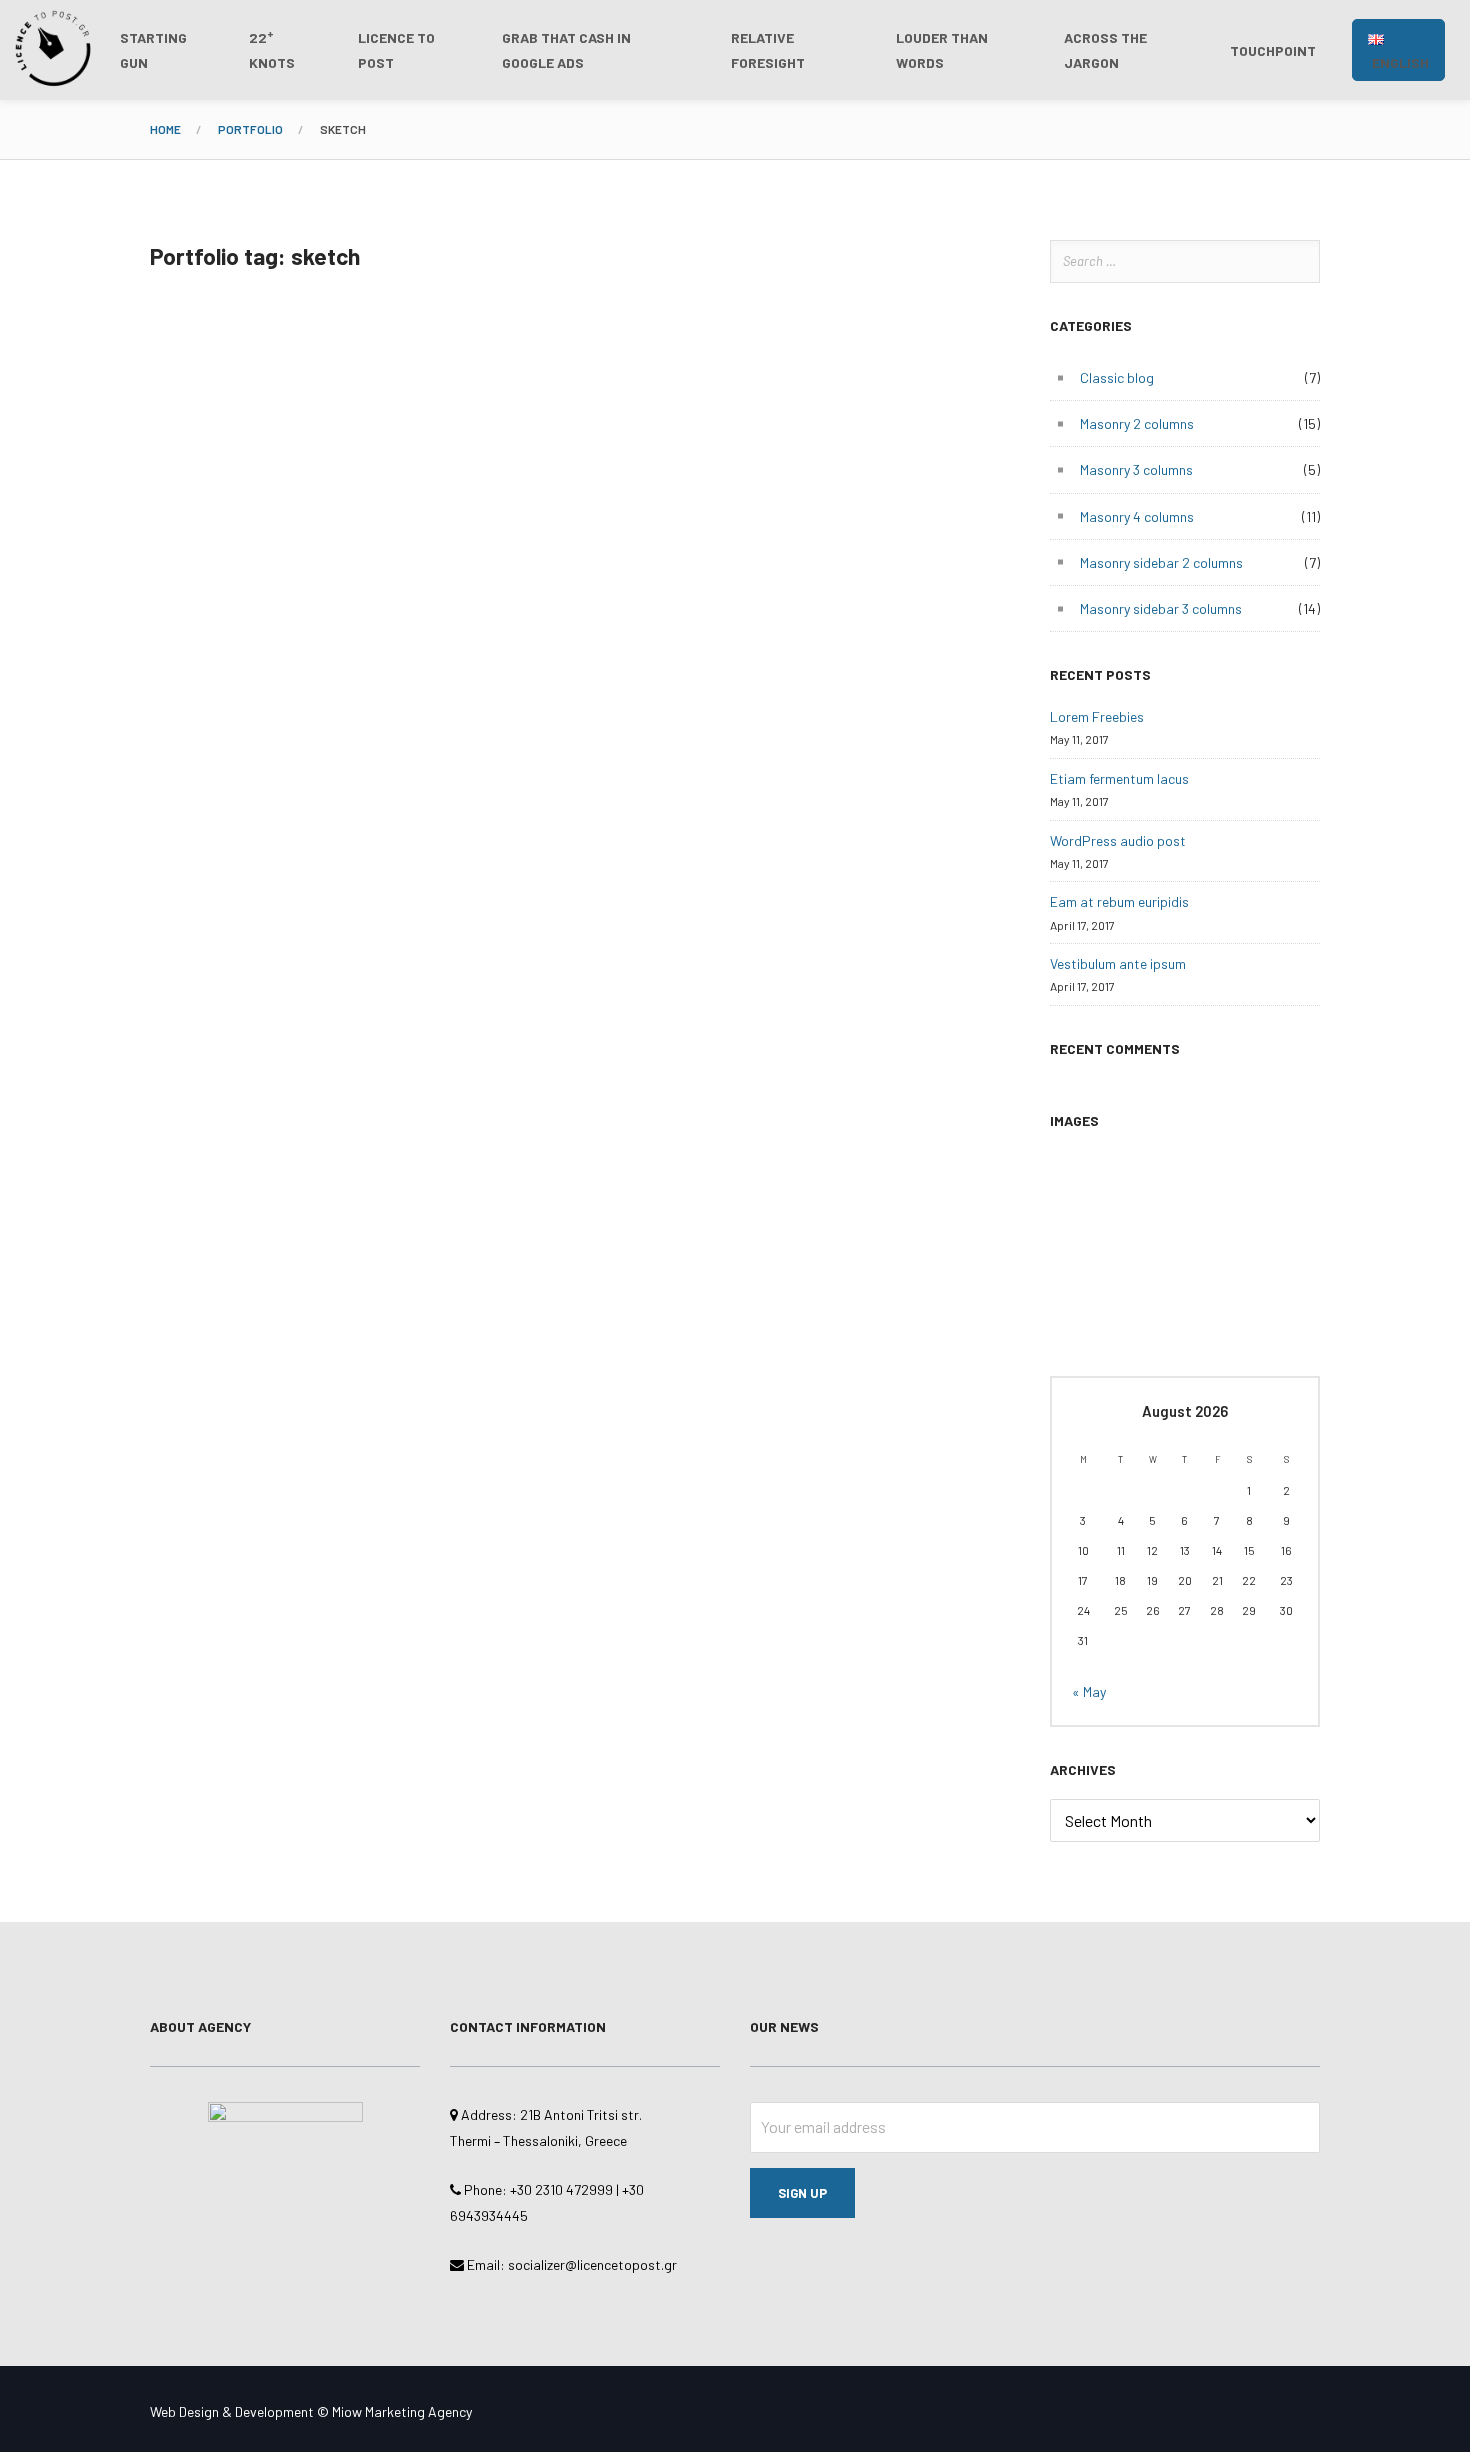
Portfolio (250, 129)
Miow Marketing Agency (402, 2411)
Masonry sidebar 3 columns (1161, 608)
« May (1089, 1691)
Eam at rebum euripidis (1119, 901)
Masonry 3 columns (1136, 469)
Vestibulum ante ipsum (1118, 963)
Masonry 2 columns (1137, 423)
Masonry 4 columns (1137, 516)
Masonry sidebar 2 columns (1161, 562)
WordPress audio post (1118, 840)
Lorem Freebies (1097, 716)
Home (165, 129)
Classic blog (1117, 377)
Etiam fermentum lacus (1119, 778)
